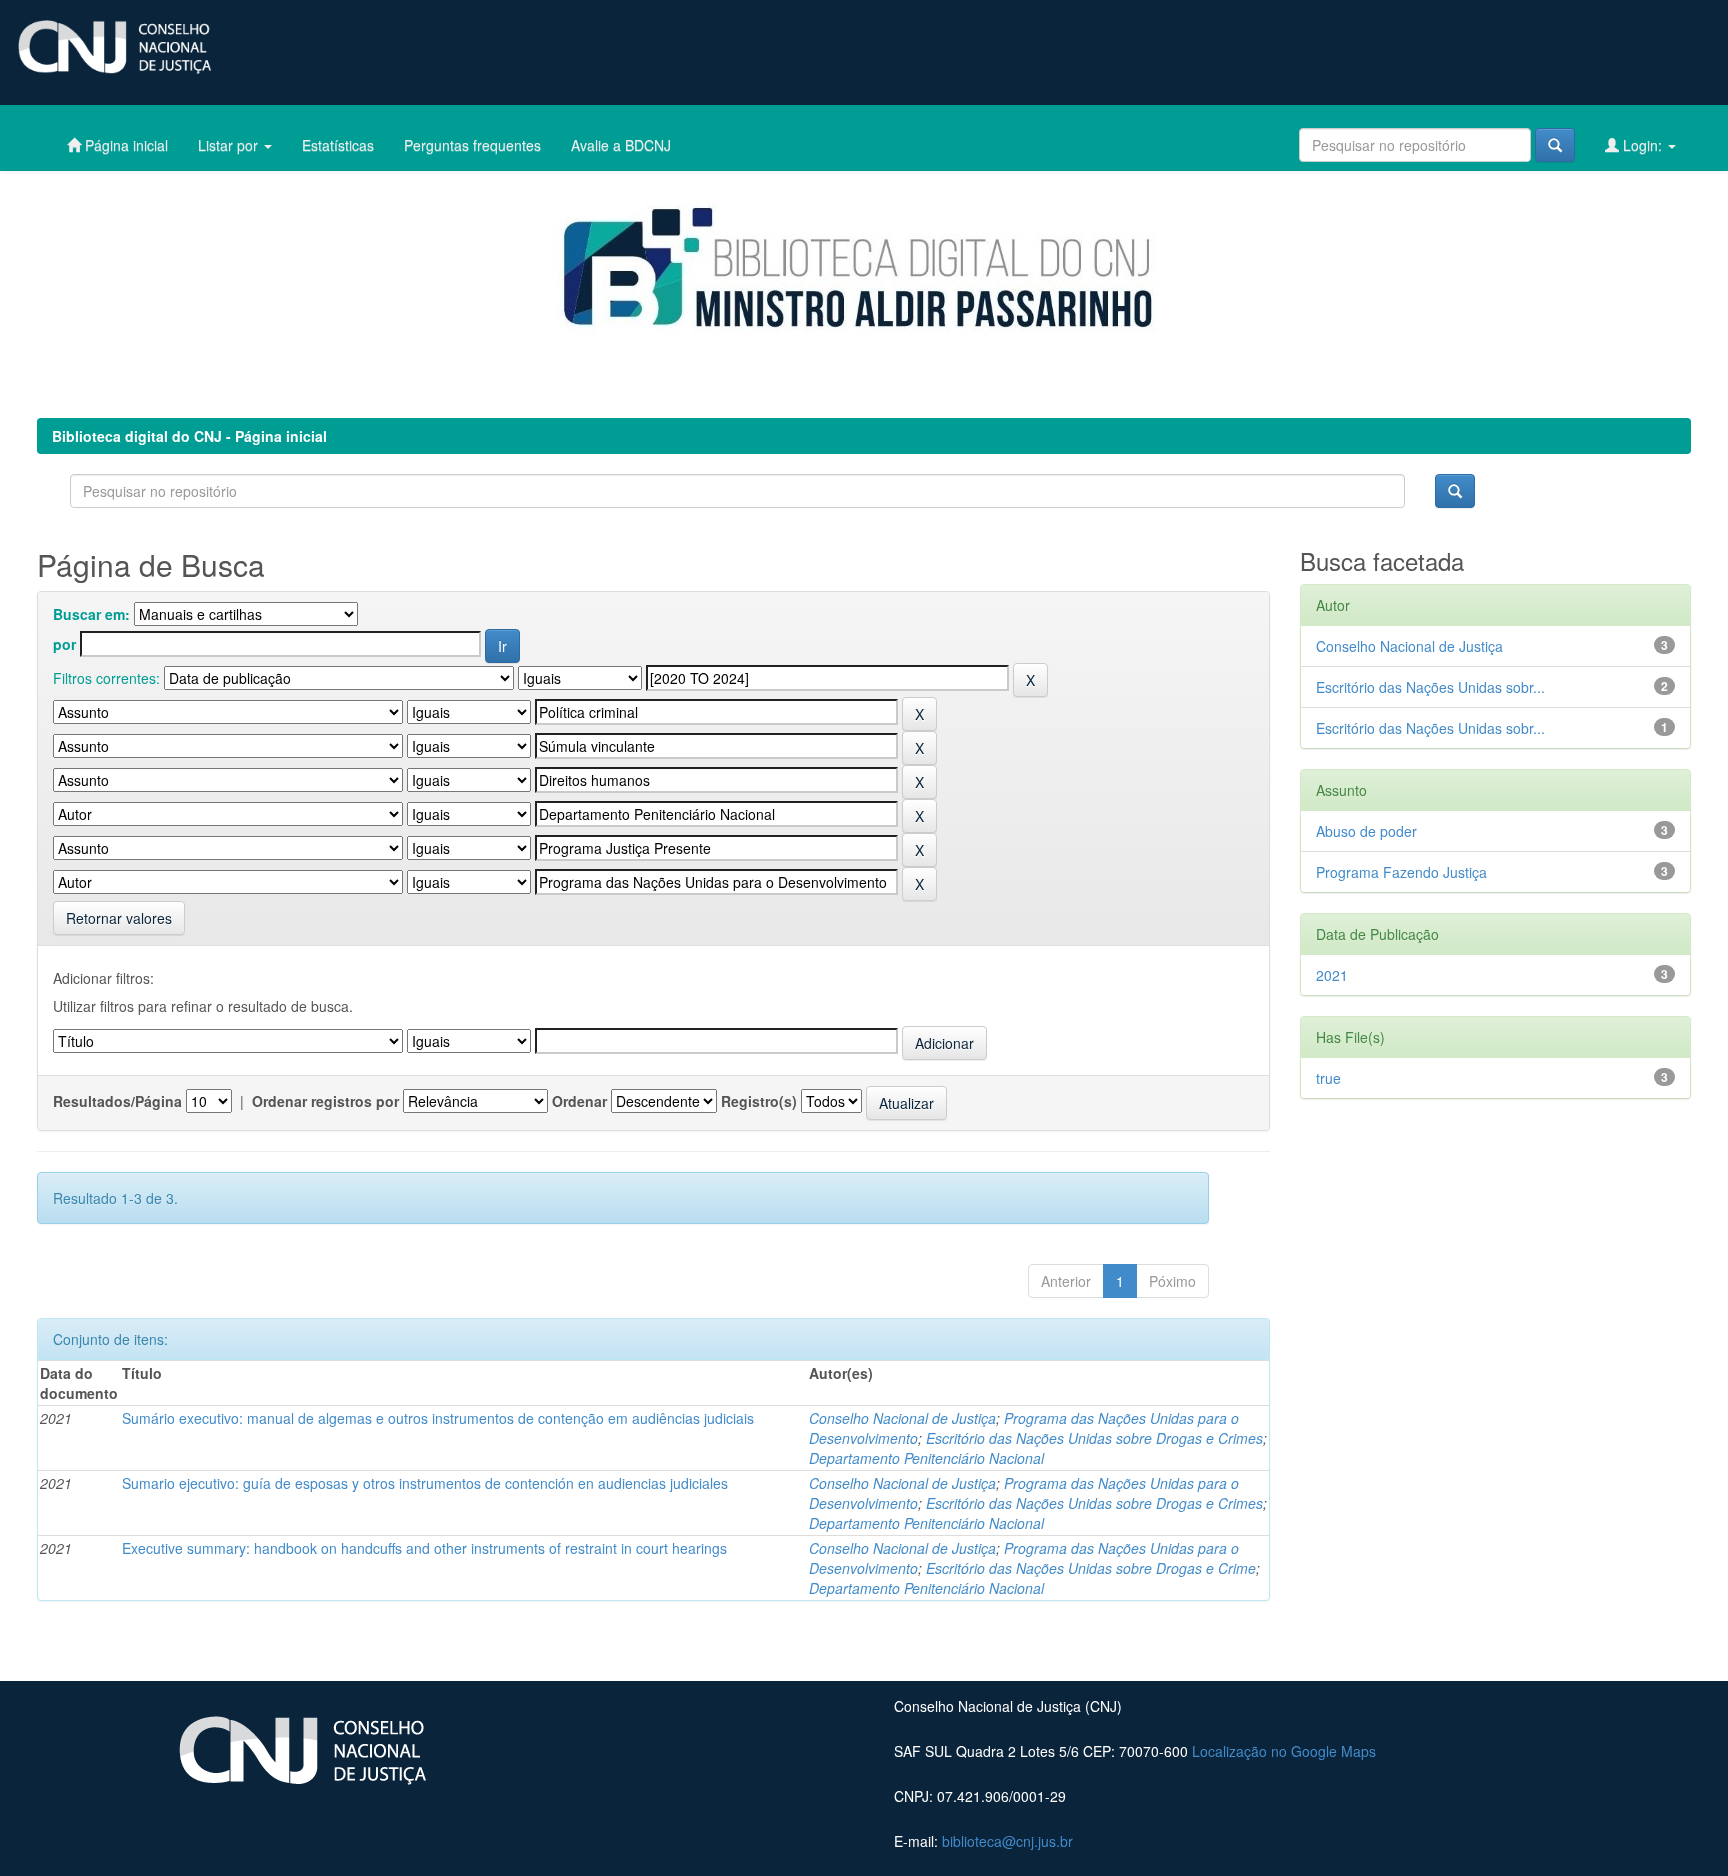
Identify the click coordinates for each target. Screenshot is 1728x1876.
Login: (1642, 145)
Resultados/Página (117, 1101)
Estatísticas (338, 145)
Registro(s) (759, 1101)
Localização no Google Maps (1284, 1751)
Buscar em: (91, 614)
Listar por (230, 145)
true (1328, 1078)
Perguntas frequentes (472, 145)
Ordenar (579, 1101)
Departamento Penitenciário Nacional (926, 1458)
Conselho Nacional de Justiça (902, 1418)
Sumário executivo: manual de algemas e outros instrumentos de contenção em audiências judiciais (438, 1418)
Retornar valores (119, 918)
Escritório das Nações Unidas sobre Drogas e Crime (1091, 1568)
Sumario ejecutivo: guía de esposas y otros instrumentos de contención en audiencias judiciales (425, 1483)
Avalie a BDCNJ (621, 145)
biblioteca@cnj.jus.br (1007, 1841)
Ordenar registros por (325, 1101)
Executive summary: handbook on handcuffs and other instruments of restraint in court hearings (424, 1548)
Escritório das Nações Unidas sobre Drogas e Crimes (1094, 1438)
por (64, 644)
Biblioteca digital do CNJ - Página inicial (189, 436)
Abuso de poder (1366, 831)
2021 (1332, 975)
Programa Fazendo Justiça (1401, 872)
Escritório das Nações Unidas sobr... (1430, 687)
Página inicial (124, 145)
